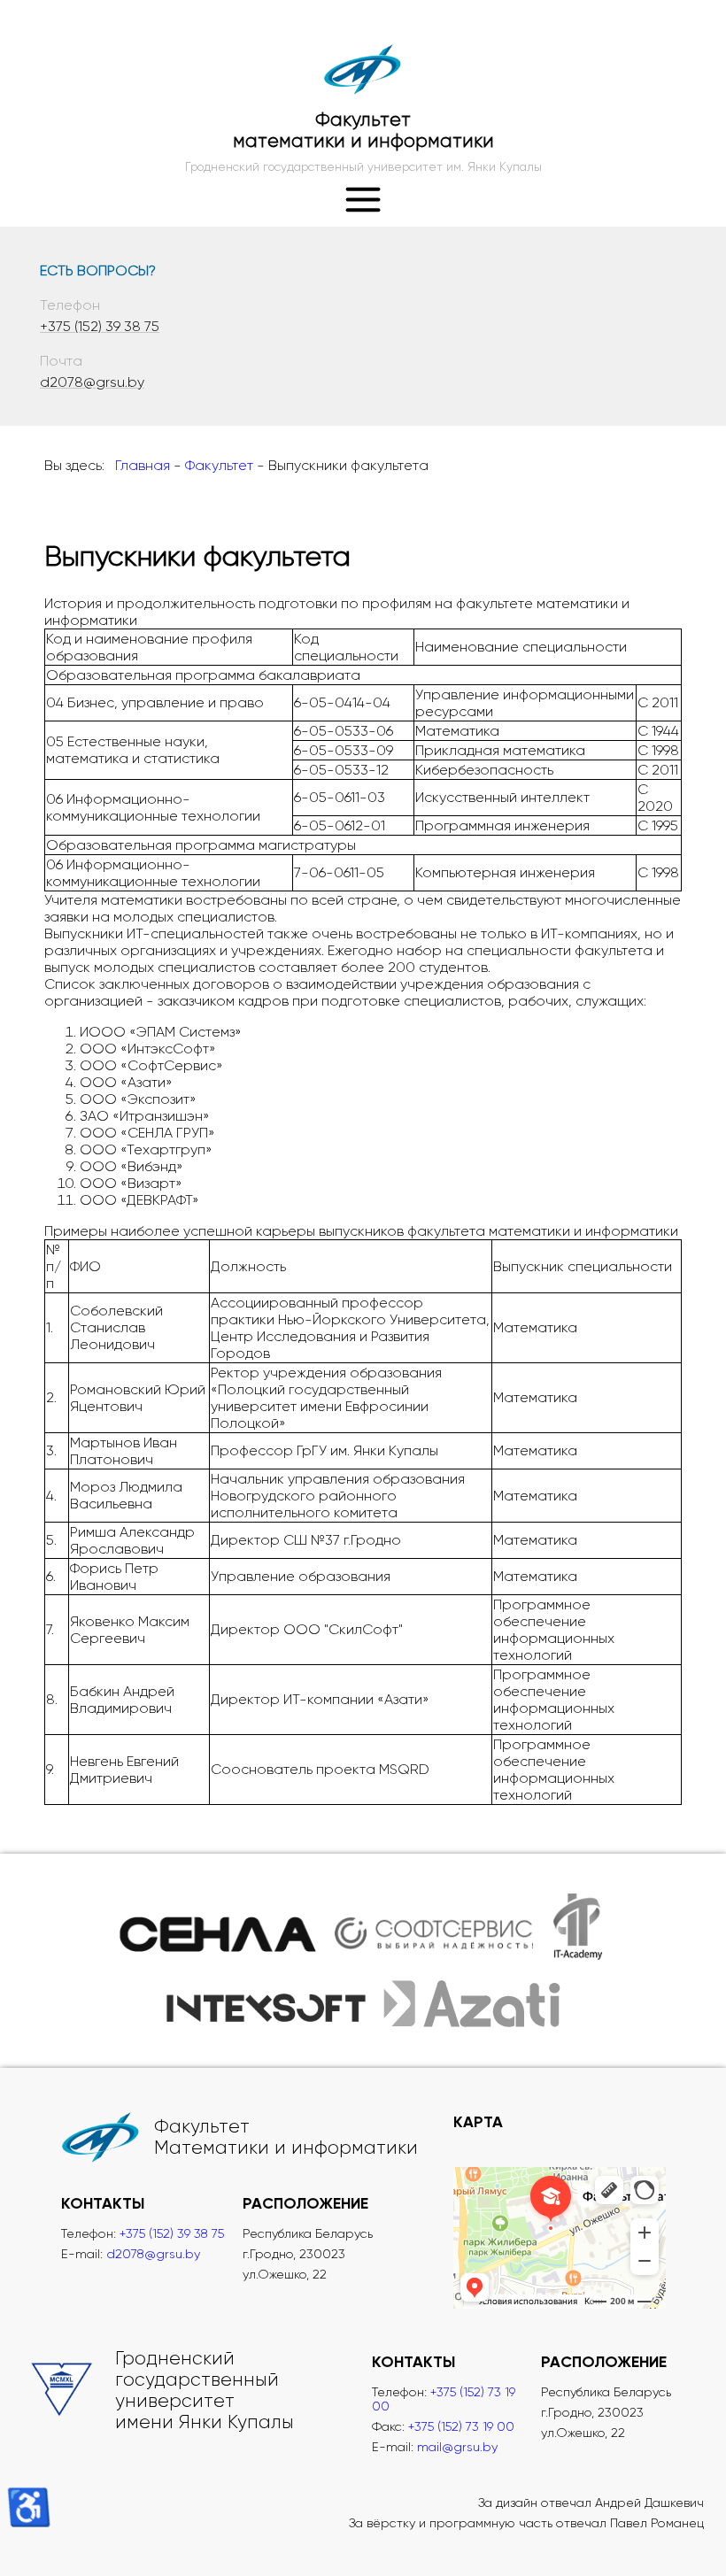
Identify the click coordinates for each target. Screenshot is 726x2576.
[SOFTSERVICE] (433, 1927)
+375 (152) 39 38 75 (100, 326)
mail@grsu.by (457, 2447)
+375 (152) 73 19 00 (461, 2426)
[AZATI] (472, 2003)
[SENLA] (218, 1927)
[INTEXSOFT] (266, 2003)
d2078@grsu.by (92, 382)
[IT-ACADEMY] (579, 1927)
